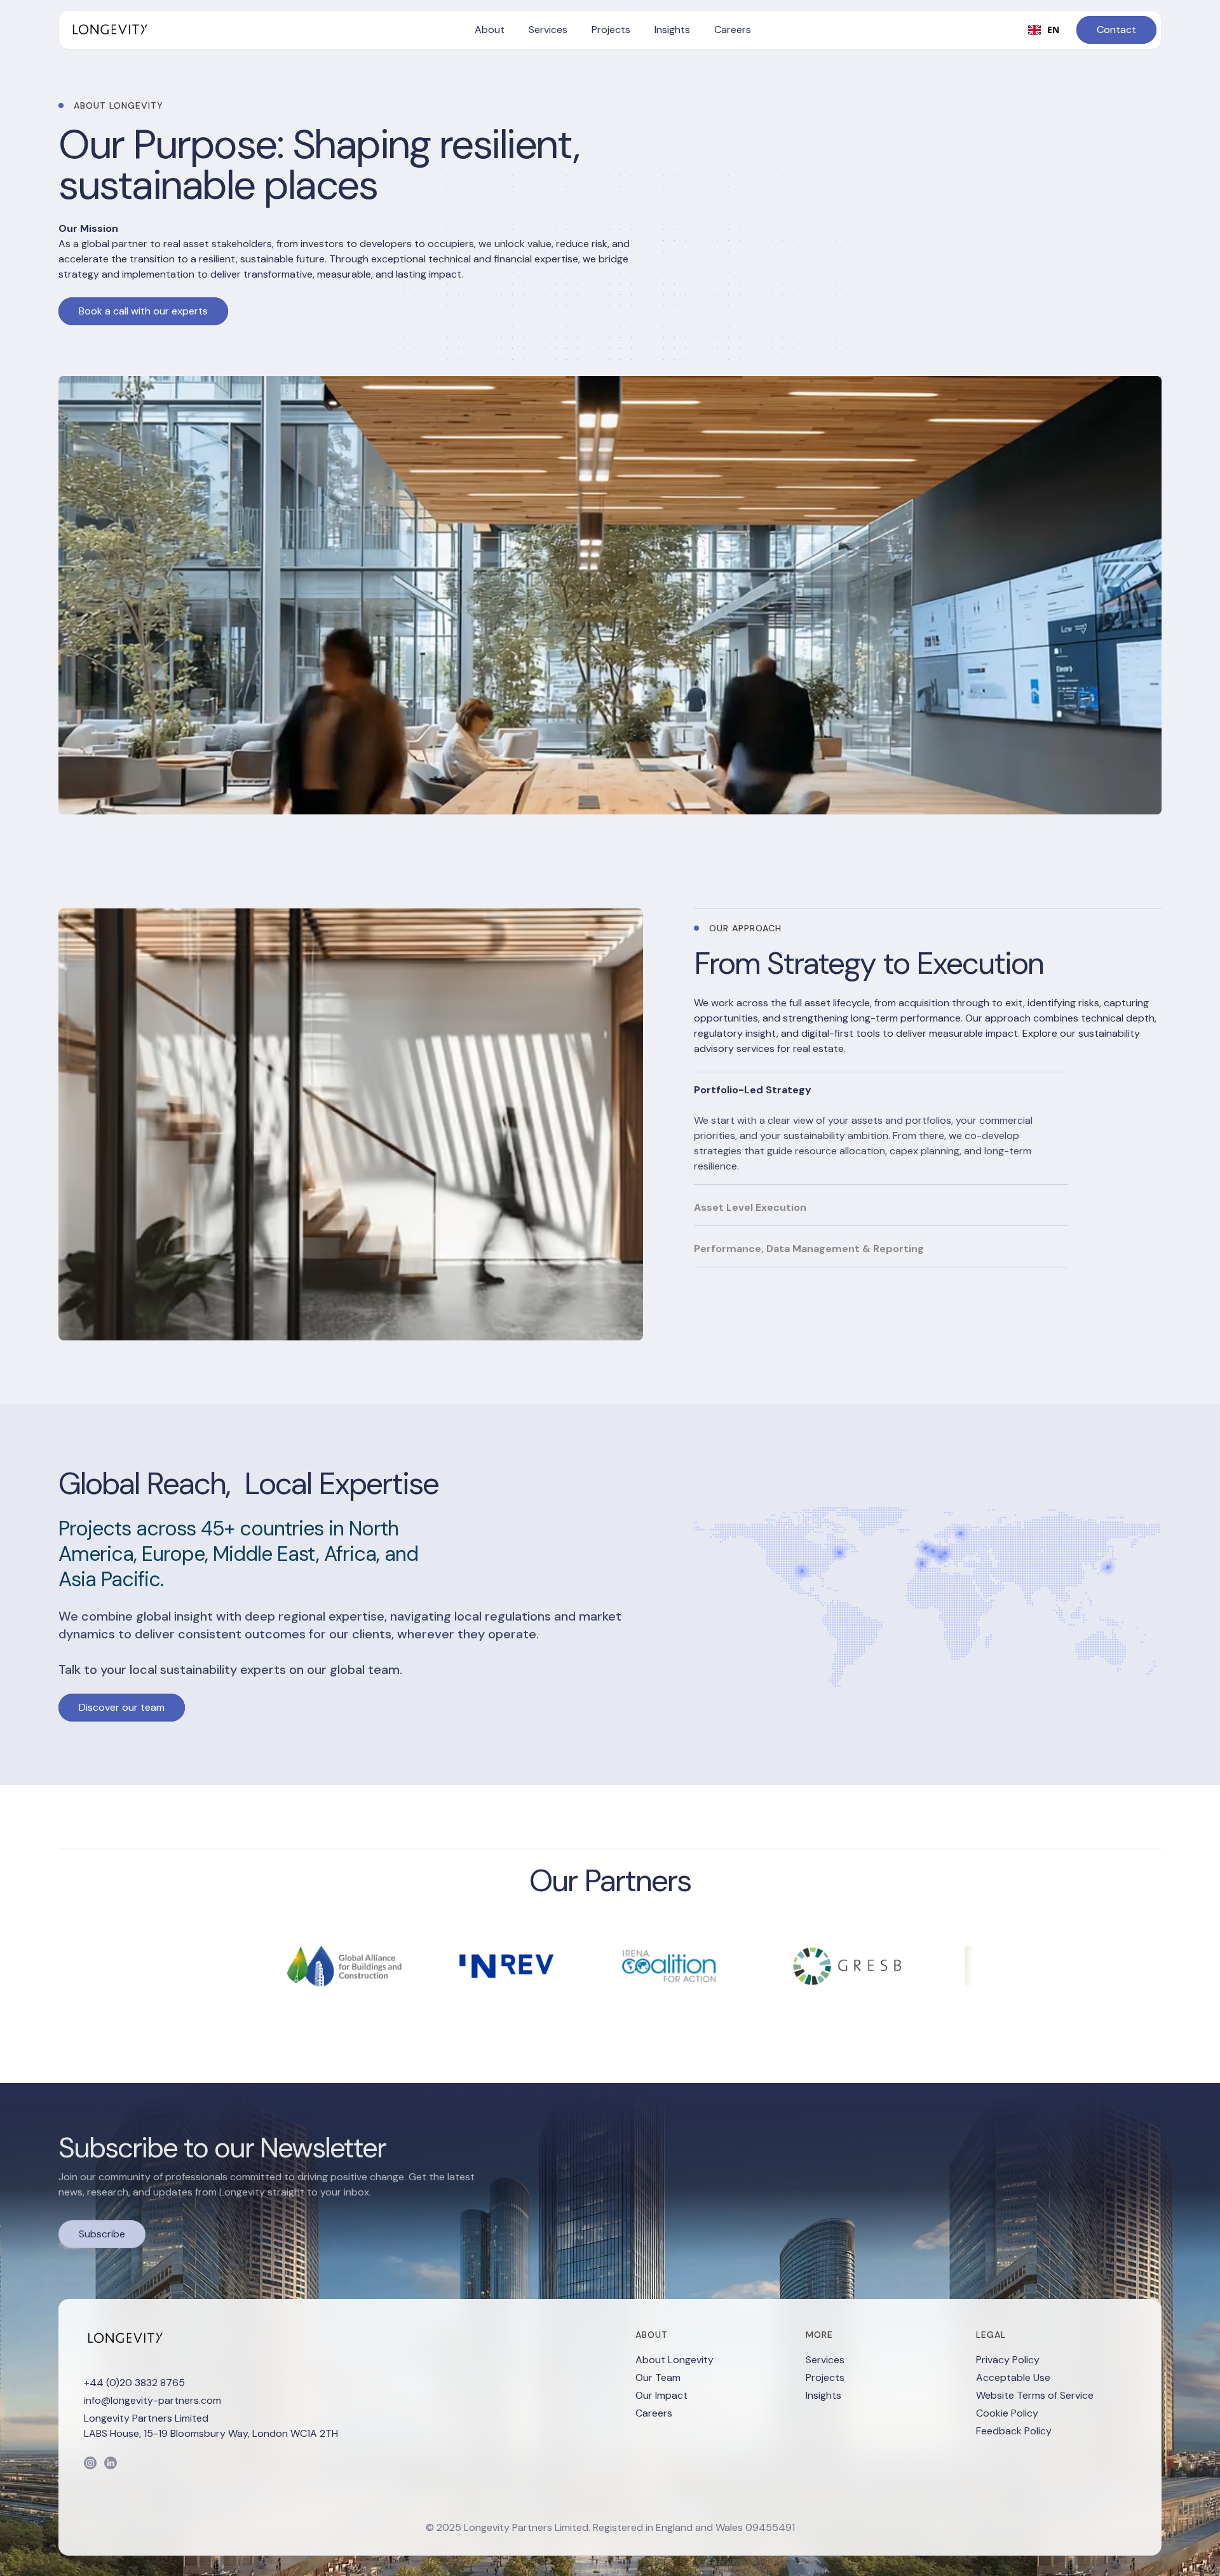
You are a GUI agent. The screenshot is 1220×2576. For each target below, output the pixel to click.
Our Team (658, 2377)
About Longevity (674, 2360)
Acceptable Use (1013, 2377)
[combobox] (1044, 30)
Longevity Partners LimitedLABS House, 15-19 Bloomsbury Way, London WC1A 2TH (211, 2426)
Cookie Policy (1007, 2413)
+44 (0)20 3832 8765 (134, 2383)
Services (825, 2360)
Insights (823, 2395)
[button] (490, 30)
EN (1053, 30)
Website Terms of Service (1035, 2395)
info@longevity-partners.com (152, 2400)
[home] (109, 30)
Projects (825, 2377)
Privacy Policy (1008, 2360)
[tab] (881, 1129)
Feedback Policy (1014, 2431)
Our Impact (661, 2395)
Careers (654, 2413)
